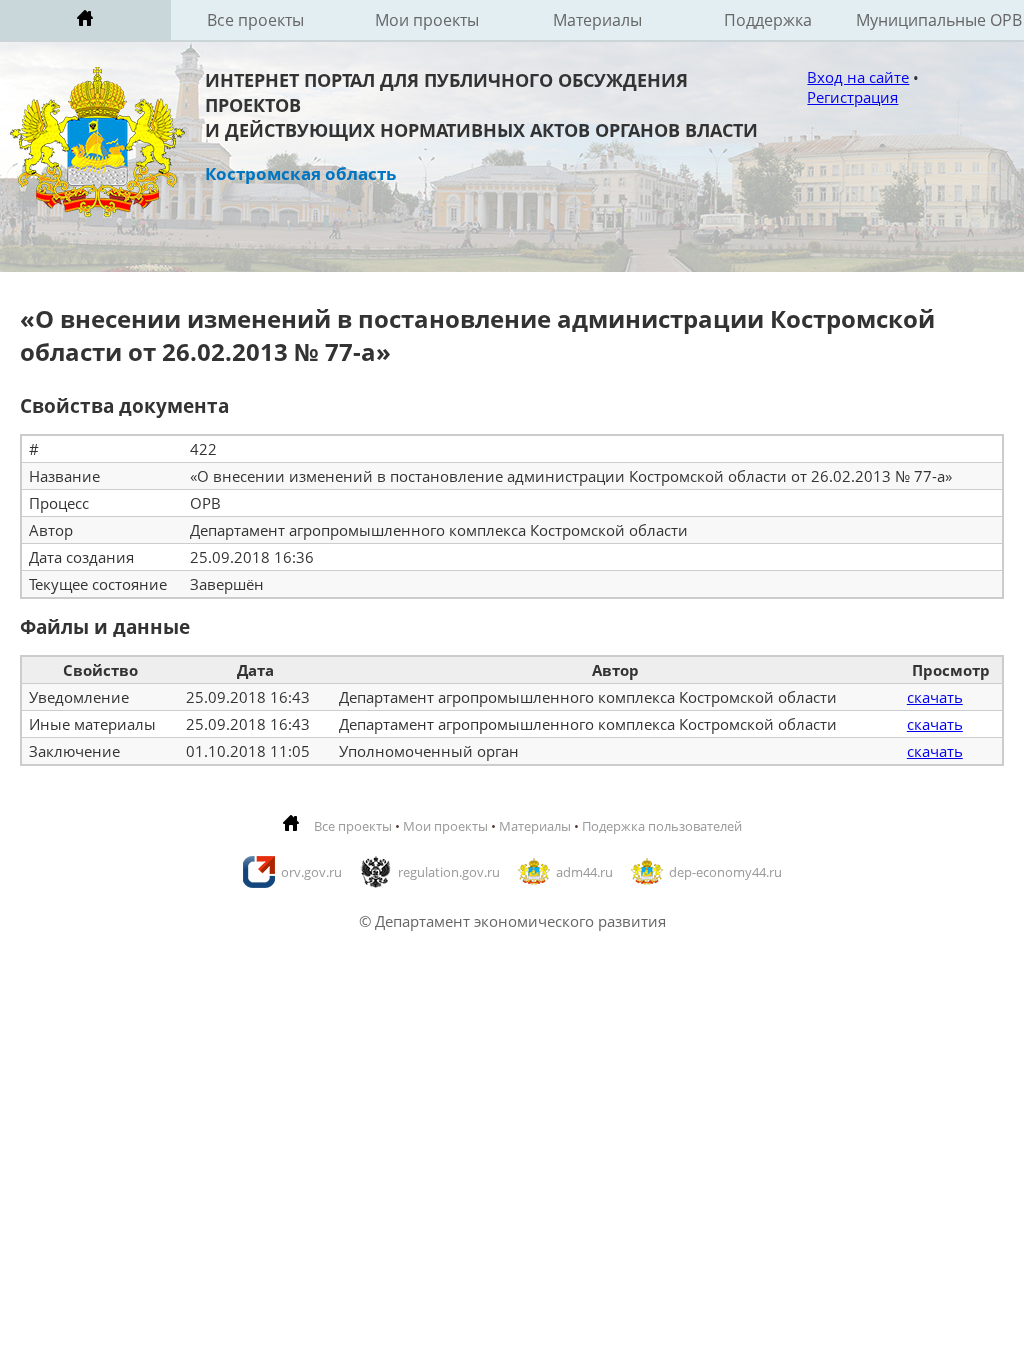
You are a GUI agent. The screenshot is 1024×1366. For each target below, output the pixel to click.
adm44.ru (584, 872)
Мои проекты (427, 20)
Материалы (597, 20)
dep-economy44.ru (725, 872)
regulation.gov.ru (449, 872)
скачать (935, 697)
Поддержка (768, 20)
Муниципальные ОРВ (939, 20)
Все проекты (255, 20)
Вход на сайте (858, 77)
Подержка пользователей (662, 826)
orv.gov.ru (311, 872)
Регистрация (852, 97)
